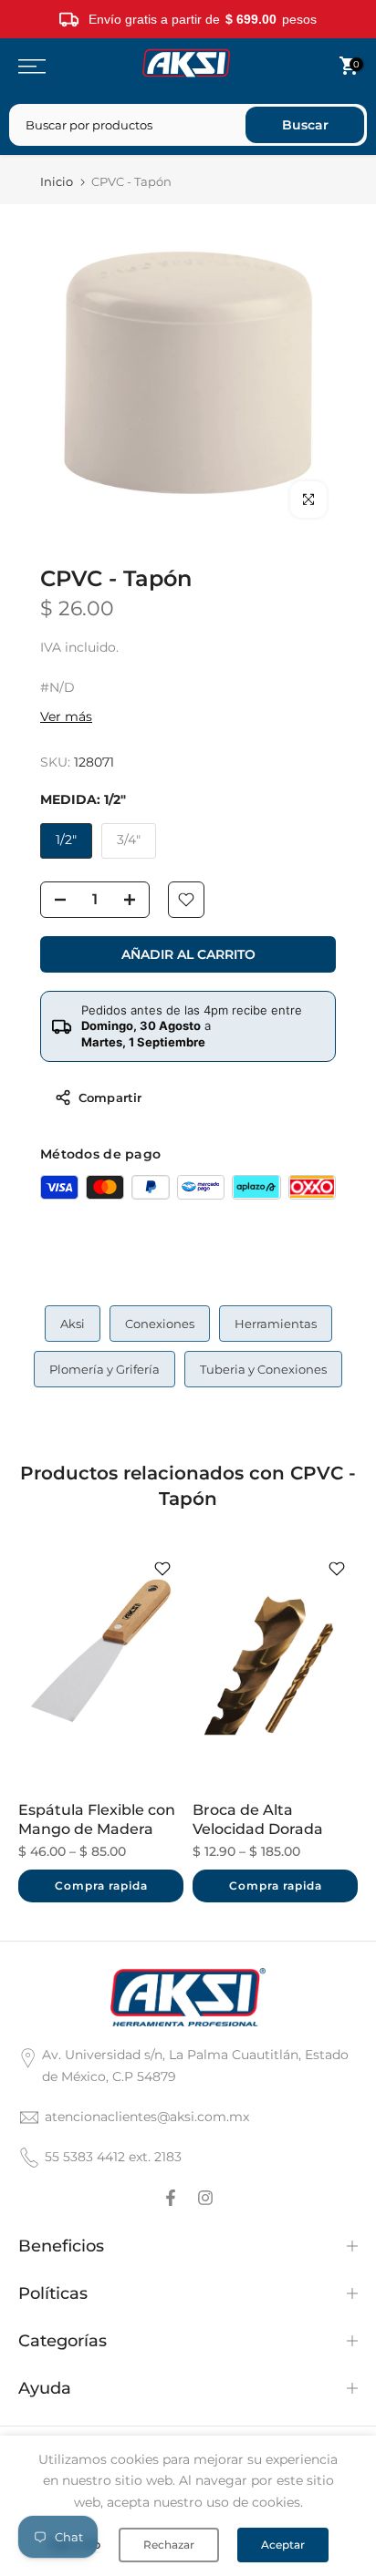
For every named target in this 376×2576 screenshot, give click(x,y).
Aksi (73, 1324)
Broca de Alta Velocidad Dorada (258, 1820)
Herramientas (276, 1324)
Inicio (57, 182)
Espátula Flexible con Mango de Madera (97, 1820)
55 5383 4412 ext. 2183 (113, 2157)
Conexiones (160, 1324)
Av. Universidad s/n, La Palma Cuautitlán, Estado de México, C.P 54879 (195, 2066)
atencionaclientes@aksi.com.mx (147, 2117)
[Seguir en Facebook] (171, 2198)
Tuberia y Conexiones (263, 1369)
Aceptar (283, 2545)
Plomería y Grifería (104, 1369)
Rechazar (169, 2545)
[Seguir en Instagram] (205, 2198)
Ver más (66, 716)
